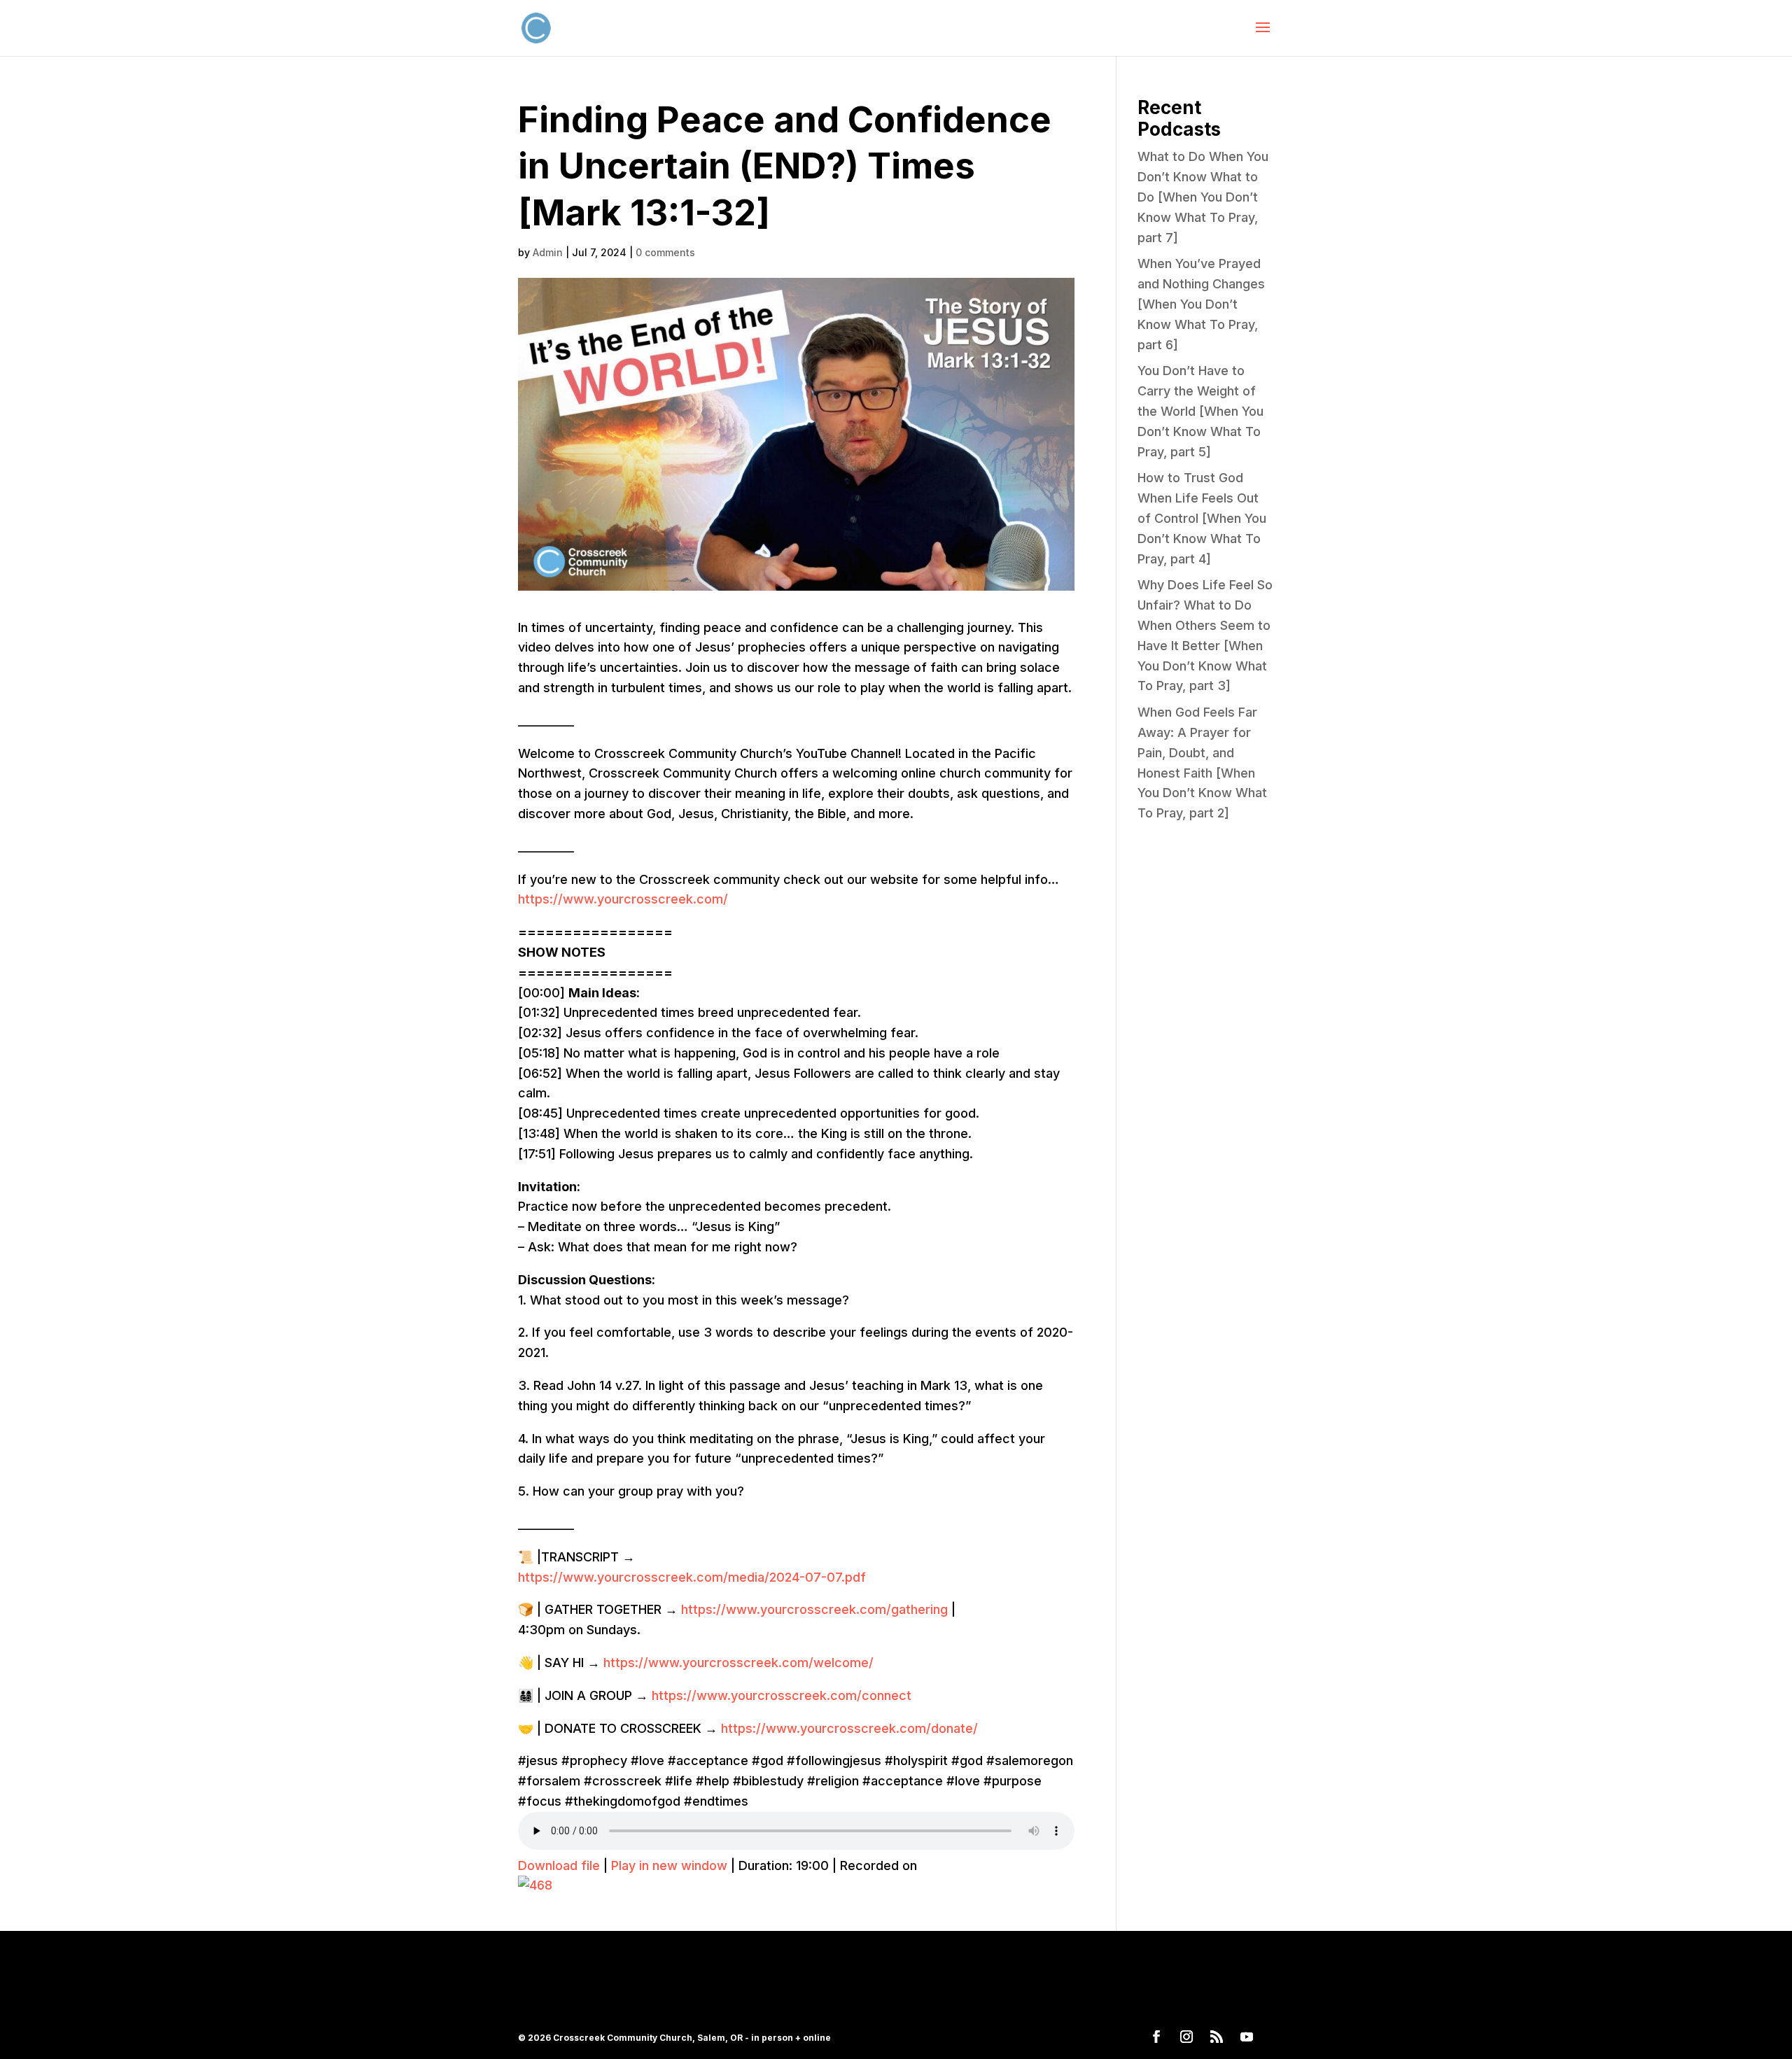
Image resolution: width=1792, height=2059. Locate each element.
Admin (548, 252)
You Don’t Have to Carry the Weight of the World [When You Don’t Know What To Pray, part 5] (1200, 411)
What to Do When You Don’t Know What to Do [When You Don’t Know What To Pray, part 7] (1203, 197)
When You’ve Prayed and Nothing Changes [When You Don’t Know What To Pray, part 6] (1201, 304)
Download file (559, 1865)
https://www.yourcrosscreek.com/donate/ (849, 1728)
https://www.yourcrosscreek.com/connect (782, 1695)
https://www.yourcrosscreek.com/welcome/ (738, 1663)
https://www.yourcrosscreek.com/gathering (814, 1609)
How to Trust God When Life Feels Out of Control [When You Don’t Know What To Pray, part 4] (1202, 518)
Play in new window (669, 1865)
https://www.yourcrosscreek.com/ (623, 899)
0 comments (665, 252)
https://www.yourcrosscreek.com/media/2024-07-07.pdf (692, 1577)
